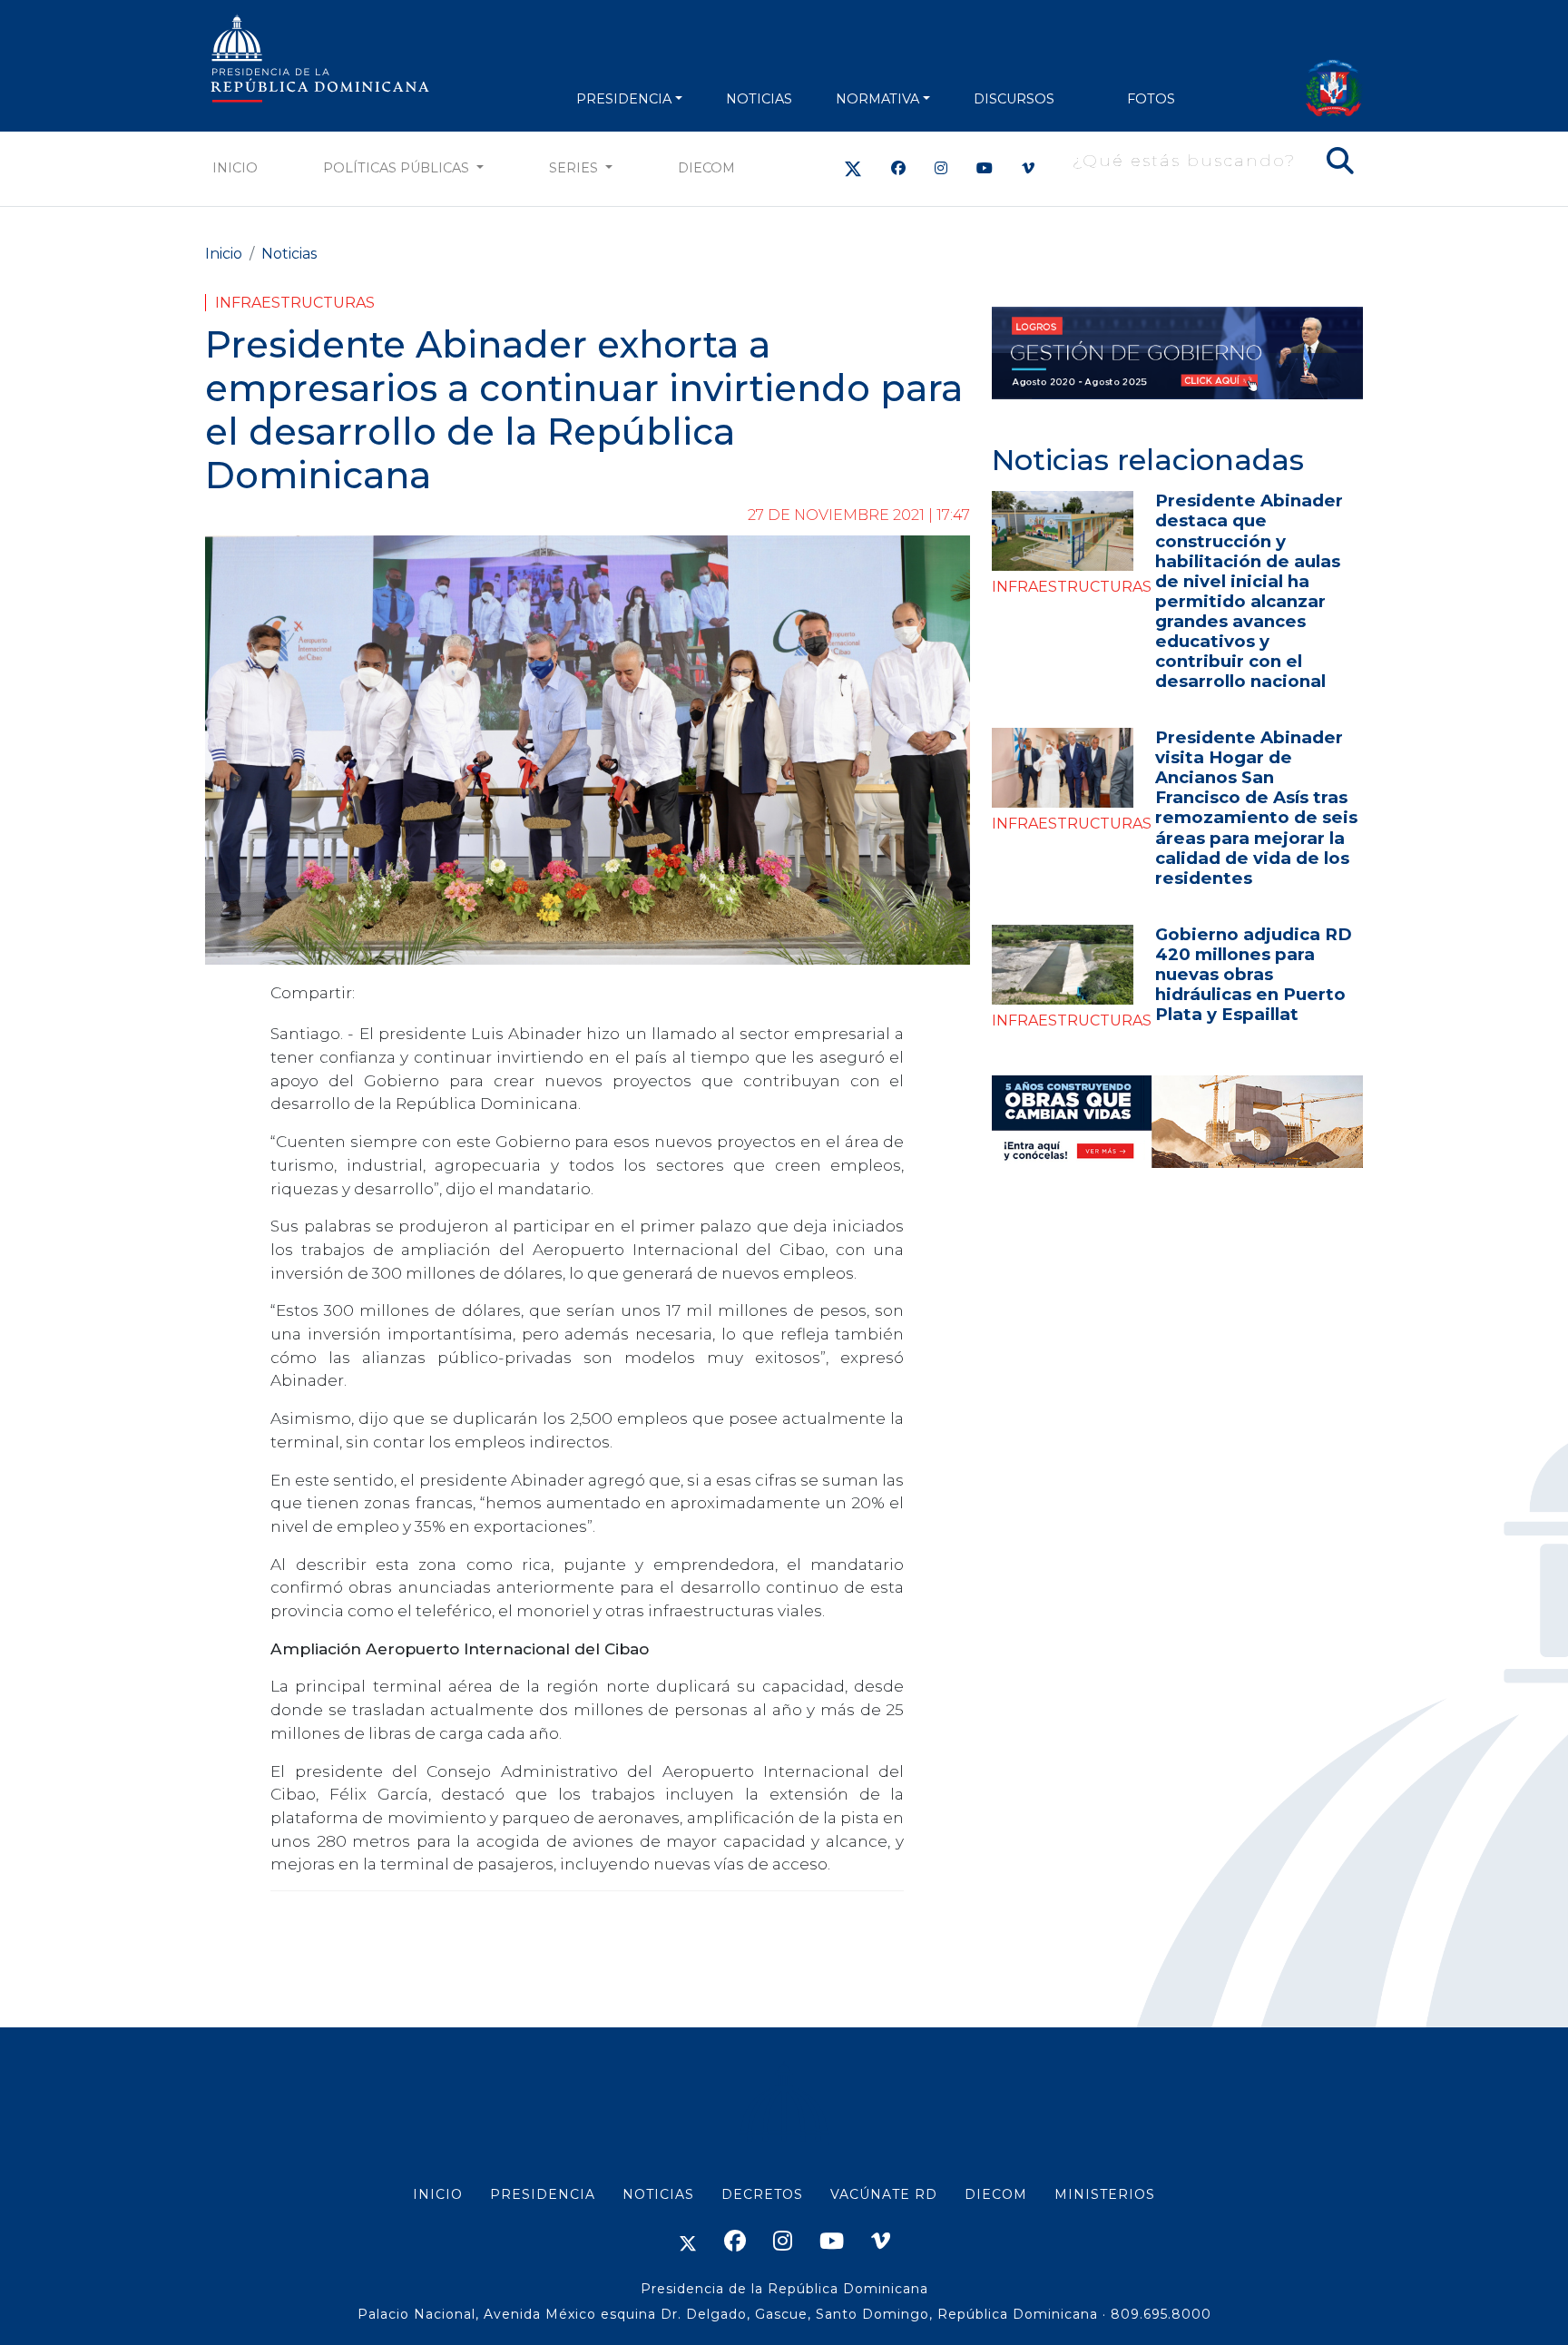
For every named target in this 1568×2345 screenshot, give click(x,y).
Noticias (289, 254)
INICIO (438, 2194)
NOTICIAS (759, 99)
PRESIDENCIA (624, 99)
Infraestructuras (295, 303)
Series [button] (575, 168)
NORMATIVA (877, 99)
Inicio (235, 168)
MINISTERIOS (1105, 2194)
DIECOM (706, 168)
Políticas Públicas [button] (398, 168)
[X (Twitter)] (853, 168)
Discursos (1014, 99)
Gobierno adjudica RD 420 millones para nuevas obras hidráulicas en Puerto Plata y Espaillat (1254, 974)
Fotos (1151, 99)
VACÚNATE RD (884, 2194)
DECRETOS (762, 2194)
